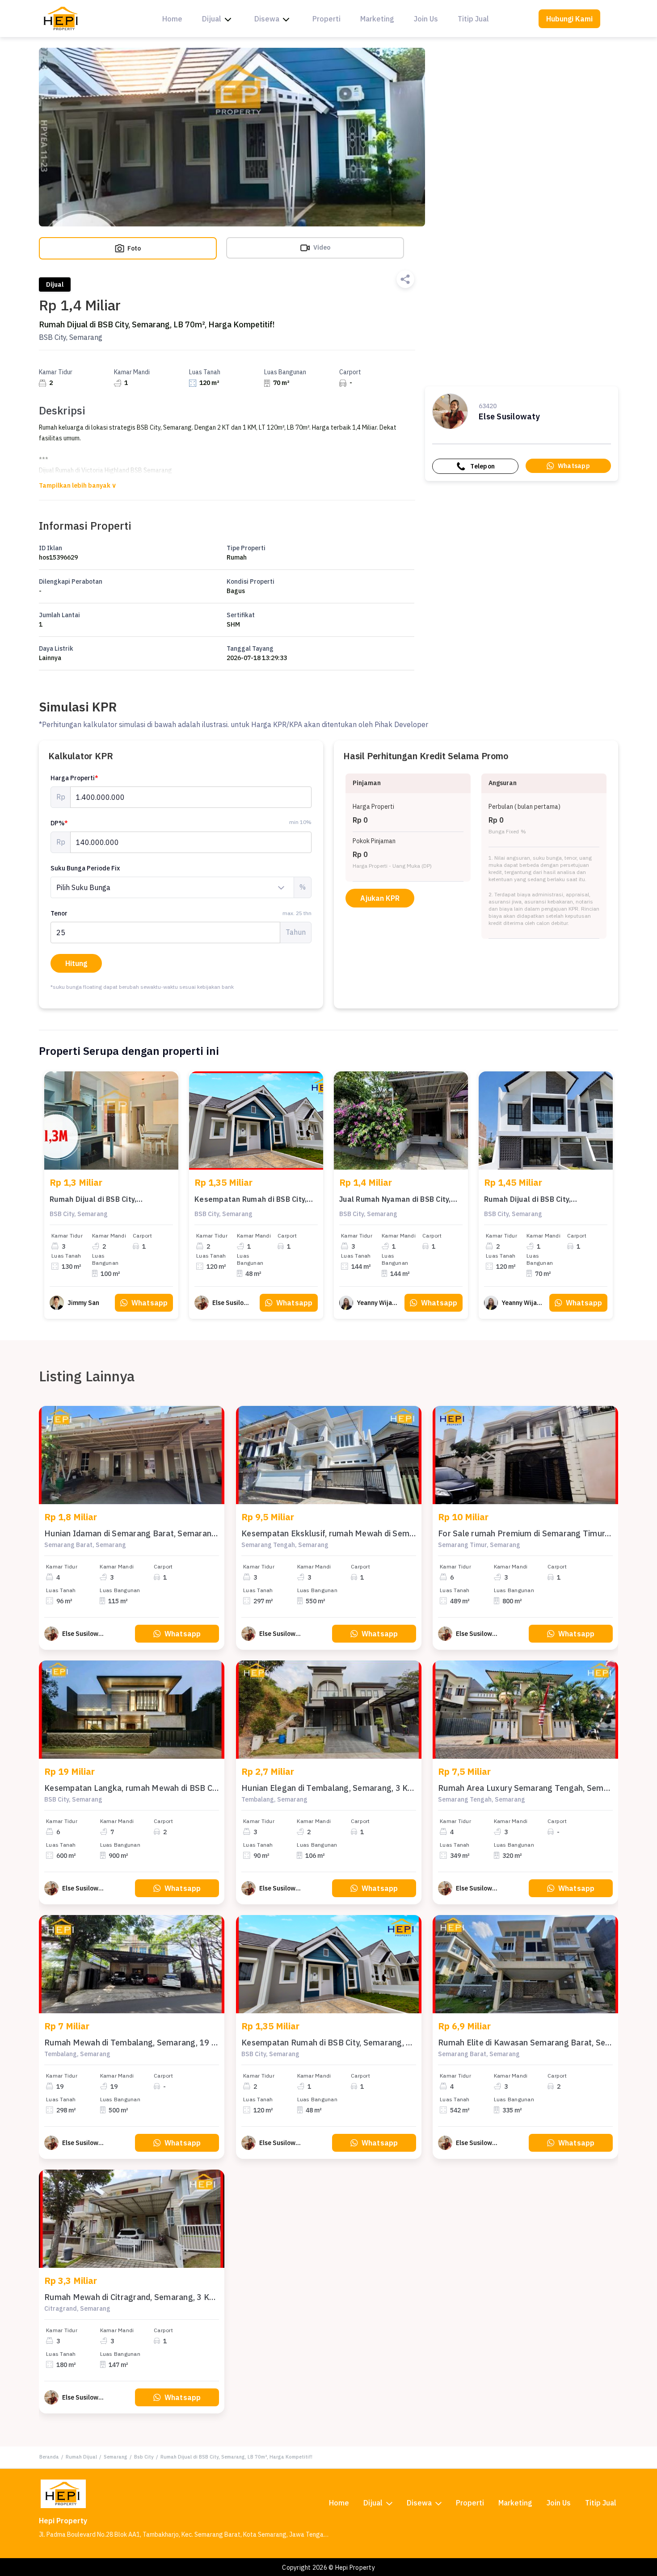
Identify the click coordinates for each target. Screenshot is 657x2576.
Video (321, 247)
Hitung (76, 963)
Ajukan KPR (380, 898)
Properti (326, 19)
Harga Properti (74, 778)
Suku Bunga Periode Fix (85, 868)
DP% (59, 823)
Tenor (181, 913)
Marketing (377, 19)
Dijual (212, 19)
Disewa (267, 19)
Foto (133, 248)
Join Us (426, 19)
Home (172, 19)
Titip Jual (473, 19)
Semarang (116, 2457)
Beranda (49, 2457)
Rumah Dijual (81, 2457)
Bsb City (144, 2457)
